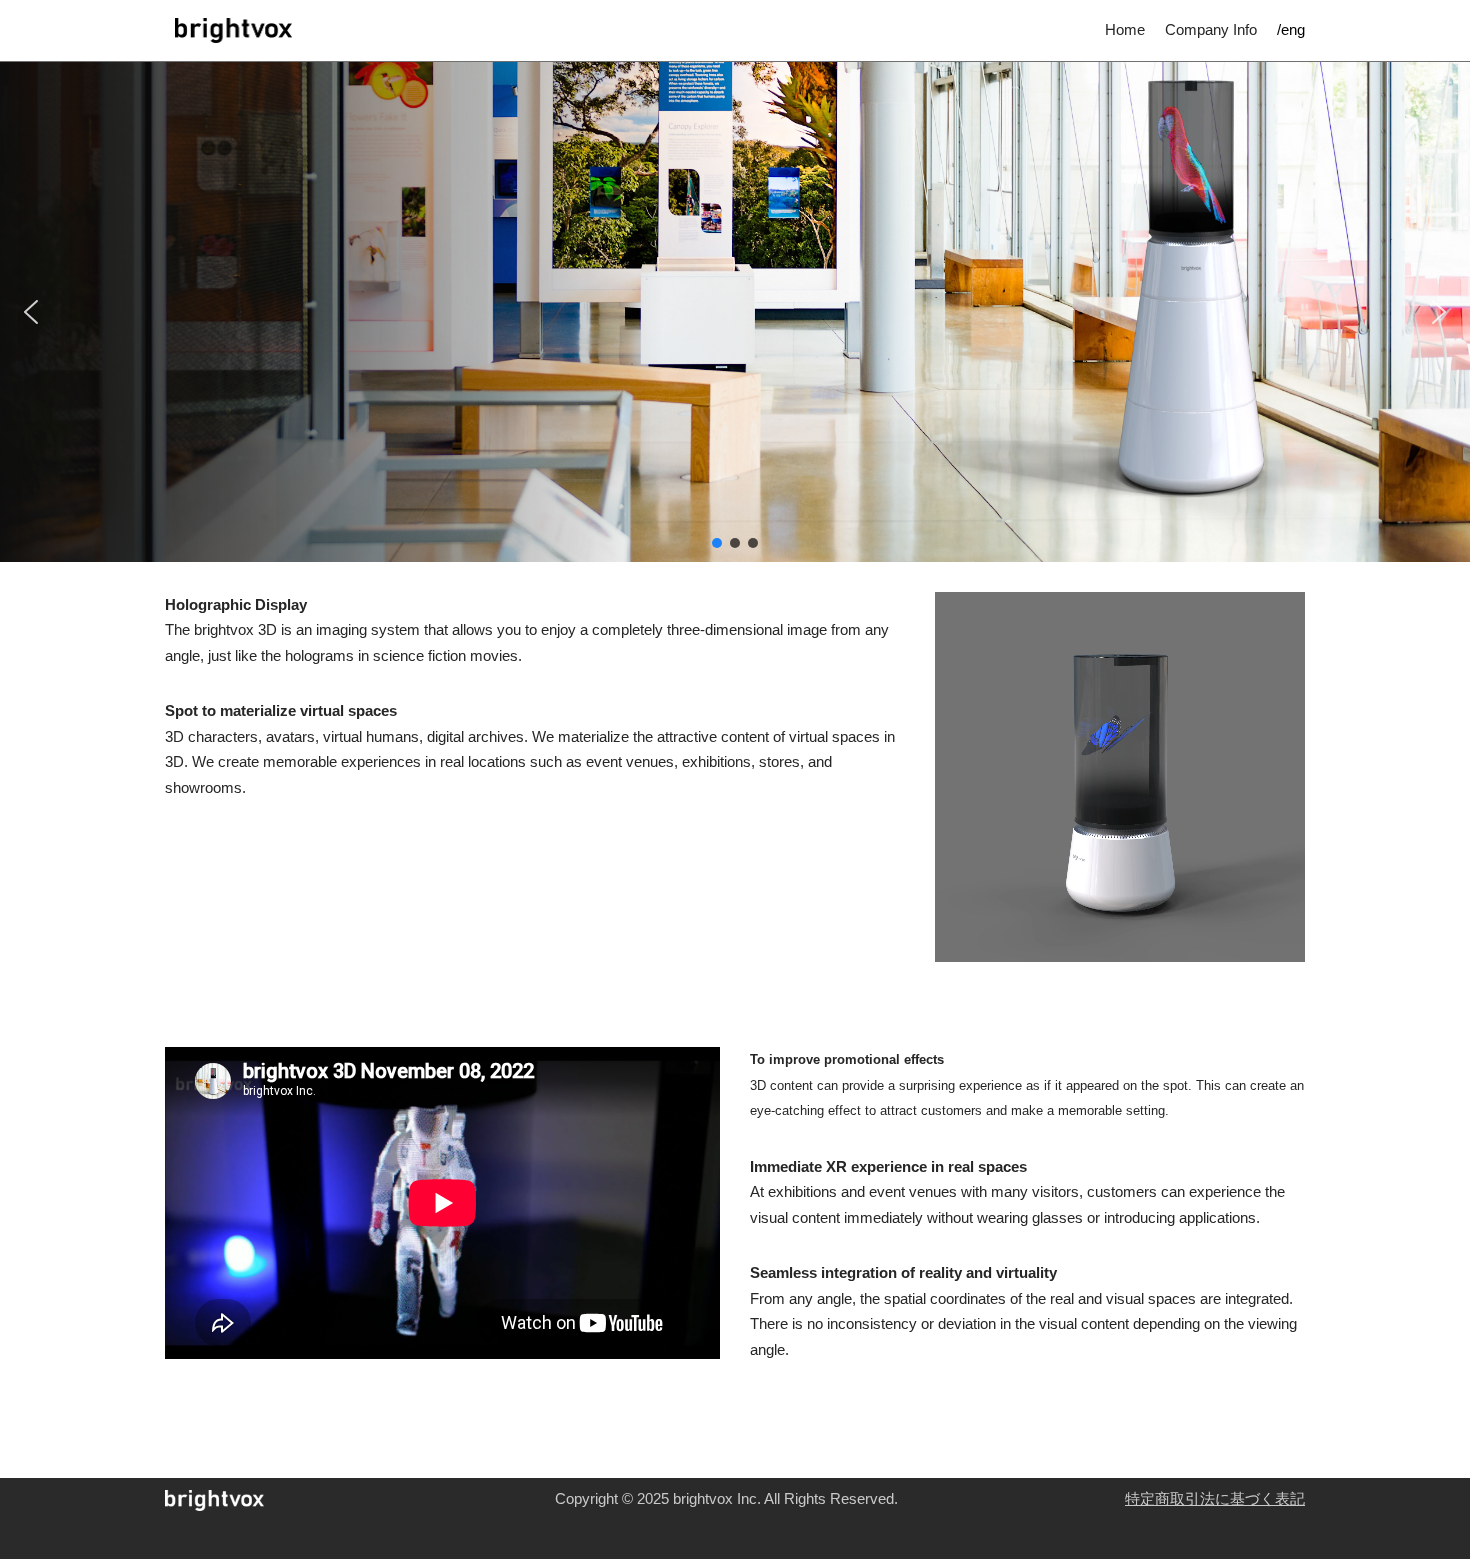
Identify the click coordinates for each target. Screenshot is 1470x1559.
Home (1125, 29)
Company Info (1211, 29)
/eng (1291, 29)
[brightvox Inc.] (228, 30)
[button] (31, 312)
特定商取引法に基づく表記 (1215, 1498)
